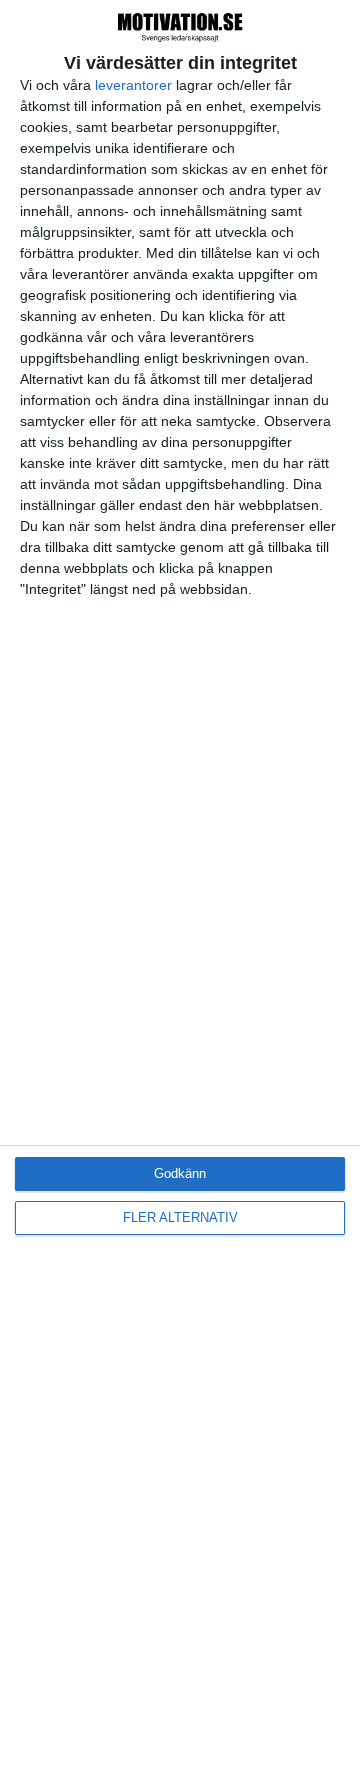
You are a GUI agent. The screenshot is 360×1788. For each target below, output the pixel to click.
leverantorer (133, 85)
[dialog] (180, 894)
